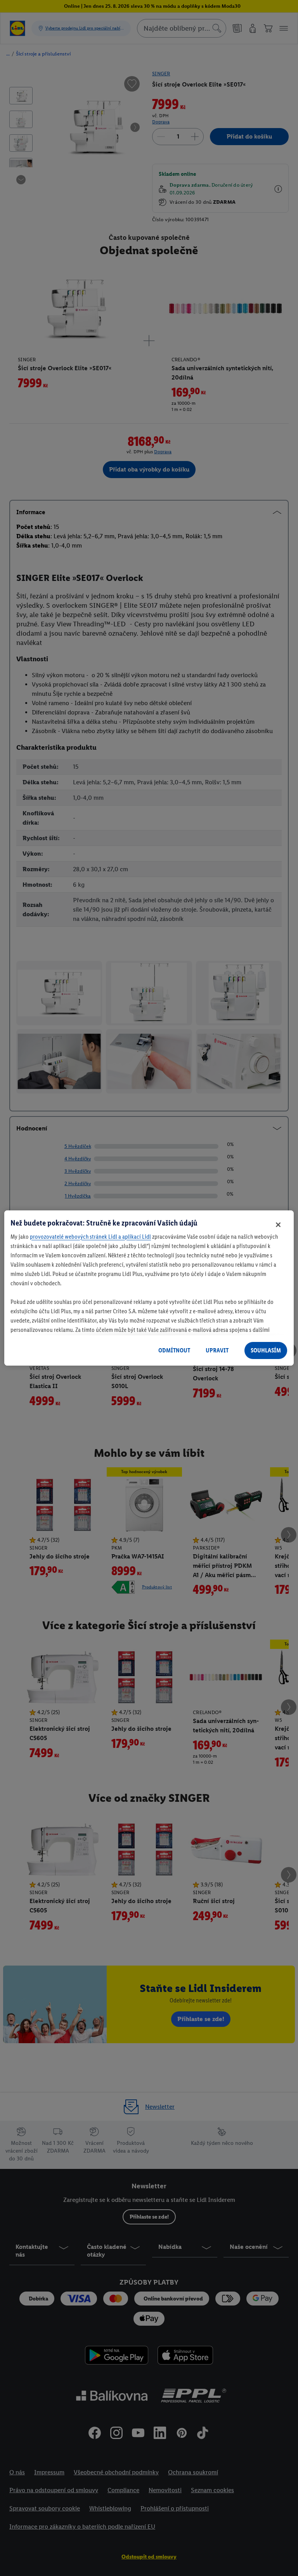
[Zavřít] (278, 1225)
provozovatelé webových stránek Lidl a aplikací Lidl (90, 1237)
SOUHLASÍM (266, 1350)
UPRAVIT (217, 1350)
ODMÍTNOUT (174, 1350)
